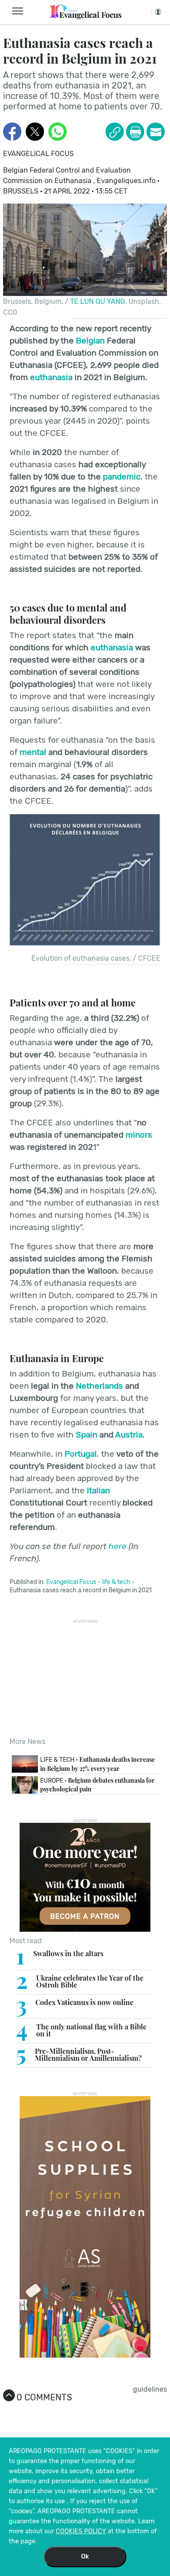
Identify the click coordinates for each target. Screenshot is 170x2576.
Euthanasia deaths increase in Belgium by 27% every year (97, 1764)
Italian (98, 1490)
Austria (129, 1435)
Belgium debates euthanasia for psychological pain (97, 1785)
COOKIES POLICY (81, 2531)
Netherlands (99, 1386)
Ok (85, 2557)
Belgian (90, 341)
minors (139, 1135)
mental (33, 752)
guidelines (150, 2389)
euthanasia (51, 377)
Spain (87, 1435)
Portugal (81, 1454)
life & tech (116, 1582)
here (117, 1546)
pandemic (122, 477)
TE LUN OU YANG (98, 301)
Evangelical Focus (38, 154)
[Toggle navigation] (20, 11)
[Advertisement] (85, 1678)
